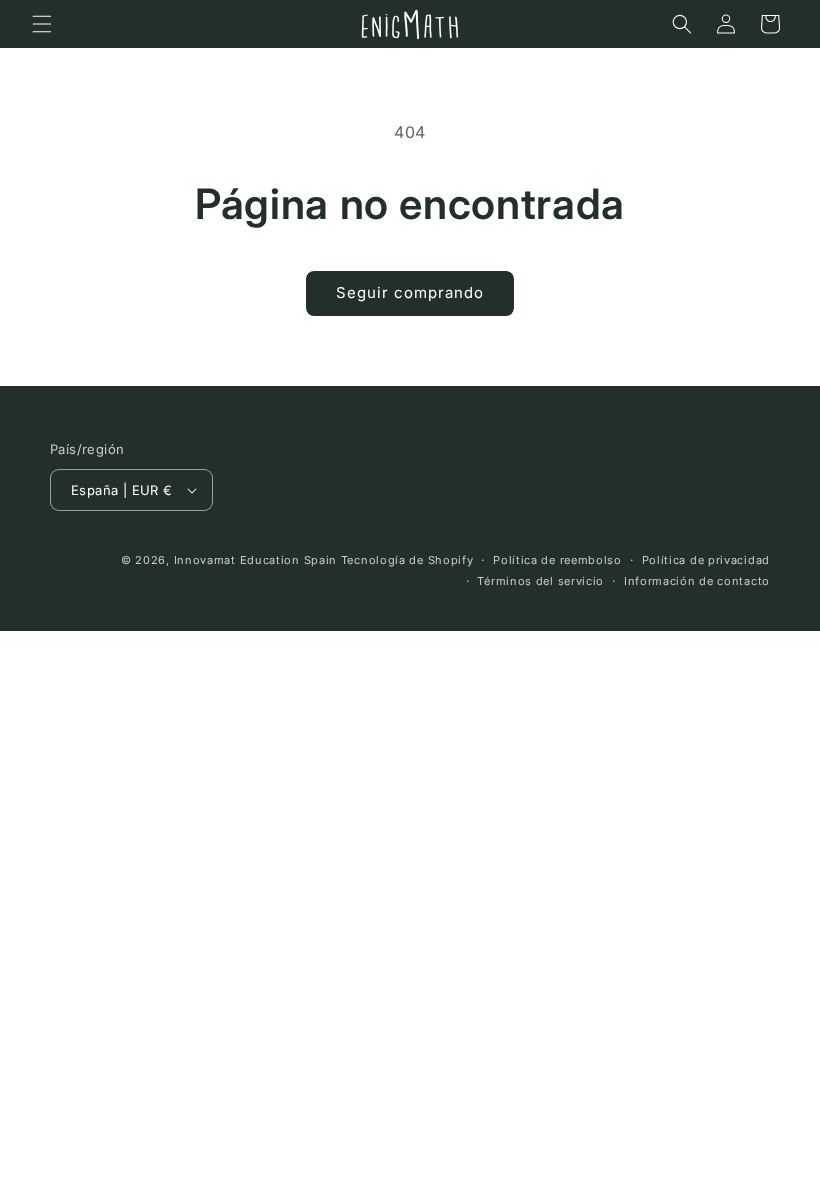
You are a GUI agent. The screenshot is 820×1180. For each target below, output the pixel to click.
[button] (42, 24)
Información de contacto (697, 581)
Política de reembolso (557, 560)
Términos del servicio (540, 581)
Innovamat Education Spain (256, 560)
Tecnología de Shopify (407, 560)
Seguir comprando (410, 292)
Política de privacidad (706, 560)
